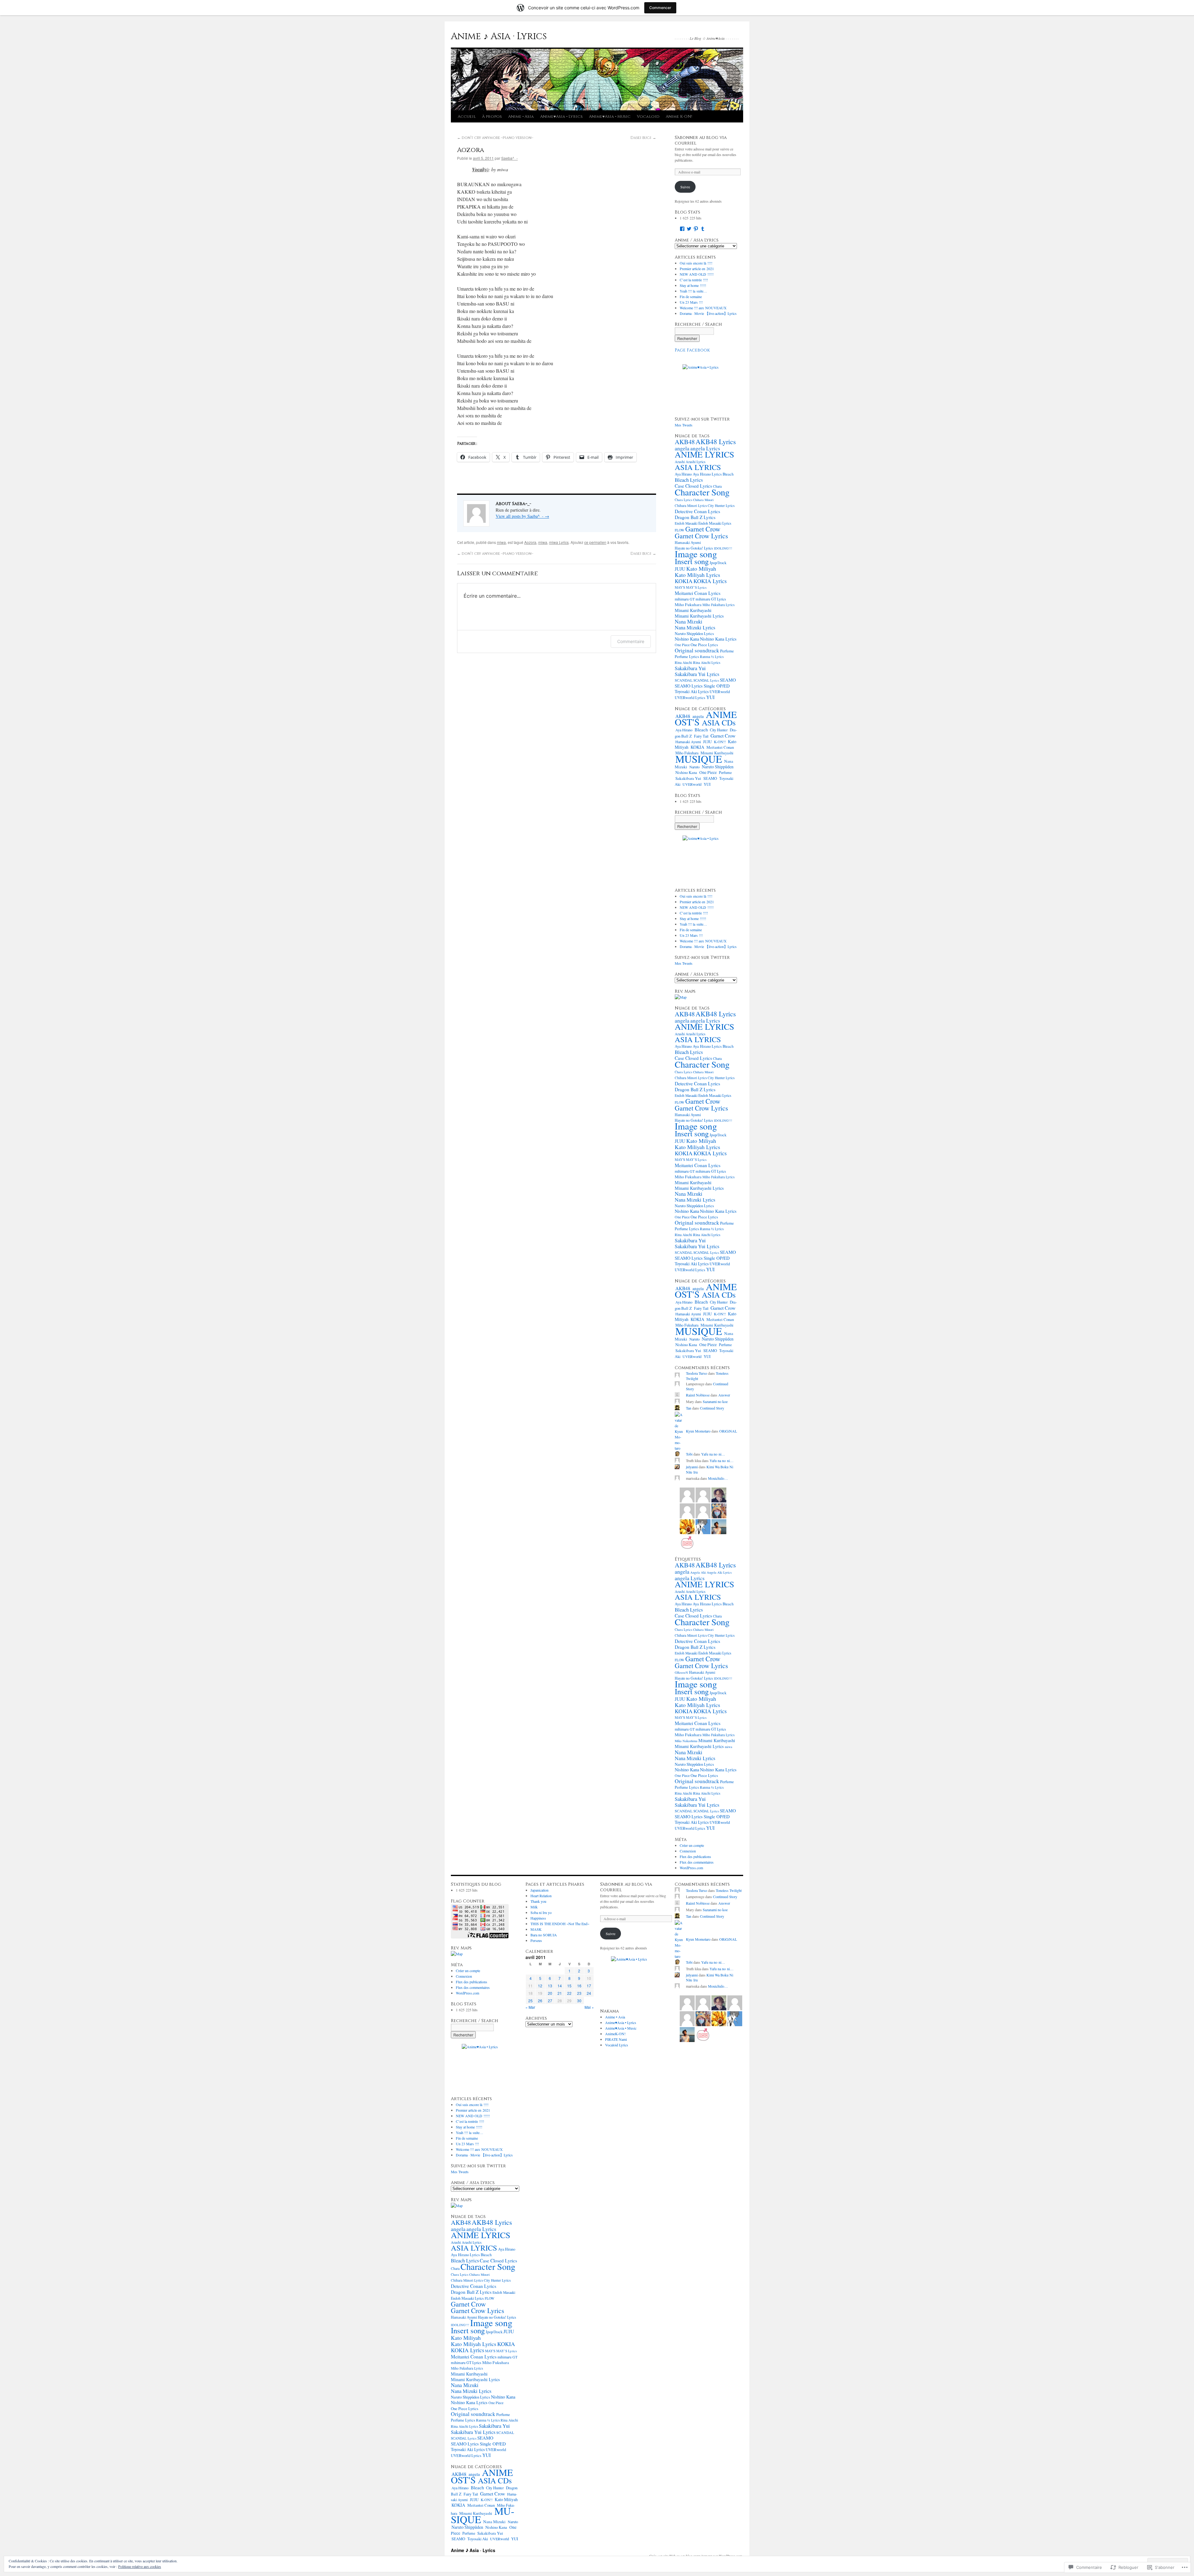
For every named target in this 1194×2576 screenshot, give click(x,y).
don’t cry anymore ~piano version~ (495, 138)
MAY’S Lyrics (696, 587)
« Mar (530, 2007)
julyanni (692, 1467)
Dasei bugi (643, 138)
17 (589, 1986)
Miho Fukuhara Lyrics (718, 605)
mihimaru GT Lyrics (711, 599)
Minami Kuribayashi (693, 610)
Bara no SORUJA (544, 1935)
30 (579, 2001)
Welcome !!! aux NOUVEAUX (703, 308)
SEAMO (728, 680)
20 (550, 1993)
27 (550, 2001)
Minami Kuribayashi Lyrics (699, 616)
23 (579, 1993)
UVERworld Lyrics (690, 698)
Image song (696, 554)
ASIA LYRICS (698, 467)
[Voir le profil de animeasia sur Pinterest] (696, 229)
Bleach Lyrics (689, 480)
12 (540, 1986)
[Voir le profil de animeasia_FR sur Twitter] (689, 229)
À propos (492, 117)
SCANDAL (684, 680)
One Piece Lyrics (704, 645)
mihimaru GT (685, 599)
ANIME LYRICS (704, 454)
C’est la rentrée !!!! (694, 280)
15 (569, 1986)
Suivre (685, 187)
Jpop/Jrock (718, 563)
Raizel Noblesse (698, 1395)
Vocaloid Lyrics (617, 2045)
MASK (536, 1929)
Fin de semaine (691, 297)
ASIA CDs (719, 722)
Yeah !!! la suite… (693, 291)
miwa (501, 542)
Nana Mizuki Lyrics (695, 628)
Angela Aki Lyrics (719, 1572)
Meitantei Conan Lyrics (698, 593)
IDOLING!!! (723, 548)
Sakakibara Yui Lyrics (697, 674)
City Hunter (719, 730)
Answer (724, 1395)
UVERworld (720, 692)
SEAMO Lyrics (689, 686)
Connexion (688, 1851)
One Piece (682, 645)
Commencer (660, 8)
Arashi (680, 462)
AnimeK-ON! (615, 2034)
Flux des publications (695, 1856)
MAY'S (680, 587)
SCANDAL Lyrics (706, 680)
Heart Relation (541, 1896)
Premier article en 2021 (697, 269)
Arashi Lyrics (696, 462)
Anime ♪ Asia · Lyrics (499, 36)
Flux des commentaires (697, 1862)
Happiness (538, 1918)
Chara (455, 2268)
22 (569, 1993)
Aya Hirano (683, 474)
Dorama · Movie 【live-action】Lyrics (708, 313)
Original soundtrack (697, 650)
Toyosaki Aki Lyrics (692, 691)
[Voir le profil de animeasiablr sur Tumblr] (703, 229)
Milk (534, 1907)
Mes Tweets (684, 425)
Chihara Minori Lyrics (691, 506)
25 (530, 2001)
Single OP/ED (717, 686)
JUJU (680, 569)
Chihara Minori (703, 500)
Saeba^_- (509, 158)
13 (550, 1986)
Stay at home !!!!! (693, 285)
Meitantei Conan (720, 747)
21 (560, 1993)
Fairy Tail (701, 736)
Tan (689, 1408)
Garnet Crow (703, 529)
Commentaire (631, 641)
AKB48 (685, 442)
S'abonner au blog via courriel (701, 140)
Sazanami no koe (715, 1401)
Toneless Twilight (729, 1890)
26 (540, 2001)
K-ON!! (720, 742)
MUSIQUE (699, 759)
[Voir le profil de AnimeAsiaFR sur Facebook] (682, 229)
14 (560, 1986)
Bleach (728, 474)
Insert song (692, 561)
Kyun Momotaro (698, 1431)
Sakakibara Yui (690, 668)
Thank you (538, 1901)
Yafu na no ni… (713, 1454)
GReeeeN (681, 1672)
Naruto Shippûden (718, 767)
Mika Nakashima (686, 1741)
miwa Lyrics (559, 542)
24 (589, 1993)
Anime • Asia (521, 117)
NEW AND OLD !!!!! (697, 274)
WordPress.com (691, 1868)
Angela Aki (698, 1572)
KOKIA (684, 581)
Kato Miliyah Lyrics (697, 575)
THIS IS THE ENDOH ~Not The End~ (560, 1924)
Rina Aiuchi (683, 662)
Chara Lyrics (683, 500)
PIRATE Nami (616, 2039)
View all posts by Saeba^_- (522, 516)
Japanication (539, 1890)
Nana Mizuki (689, 621)
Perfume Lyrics (687, 656)
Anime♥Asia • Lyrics (561, 117)
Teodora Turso (696, 1373)
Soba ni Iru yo (541, 1912)
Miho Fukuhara (688, 605)
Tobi (689, 1454)
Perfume (727, 651)
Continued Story (712, 1408)
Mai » (589, 2007)
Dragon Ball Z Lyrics (695, 517)
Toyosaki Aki (478, 2539)
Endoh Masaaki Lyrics (715, 523)
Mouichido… (718, 1478)
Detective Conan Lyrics (697, 511)
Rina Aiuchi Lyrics (707, 662)
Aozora (471, 150)
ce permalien (595, 542)
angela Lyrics (705, 448)
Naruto (694, 767)
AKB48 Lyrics (716, 442)
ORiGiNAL (728, 1431)
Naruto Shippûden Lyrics (694, 633)
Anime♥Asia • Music (610, 117)
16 (579, 1986)
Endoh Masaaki (686, 523)
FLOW (680, 530)
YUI (710, 697)
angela (682, 448)
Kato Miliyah (701, 568)
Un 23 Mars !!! (691, 302)
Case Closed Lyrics (693, 486)
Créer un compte (692, 1845)
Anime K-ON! (679, 117)
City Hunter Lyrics (721, 506)
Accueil (467, 117)
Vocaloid (648, 117)
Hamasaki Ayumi (688, 542)
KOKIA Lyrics (710, 581)
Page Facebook (692, 350)
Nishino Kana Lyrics (718, 639)
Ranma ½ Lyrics (712, 657)
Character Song (702, 492)
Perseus (536, 1940)
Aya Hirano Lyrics (707, 474)
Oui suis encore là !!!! (696, 263)
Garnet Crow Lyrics (701, 536)
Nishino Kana (687, 639)
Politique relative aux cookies (140, 2566)
